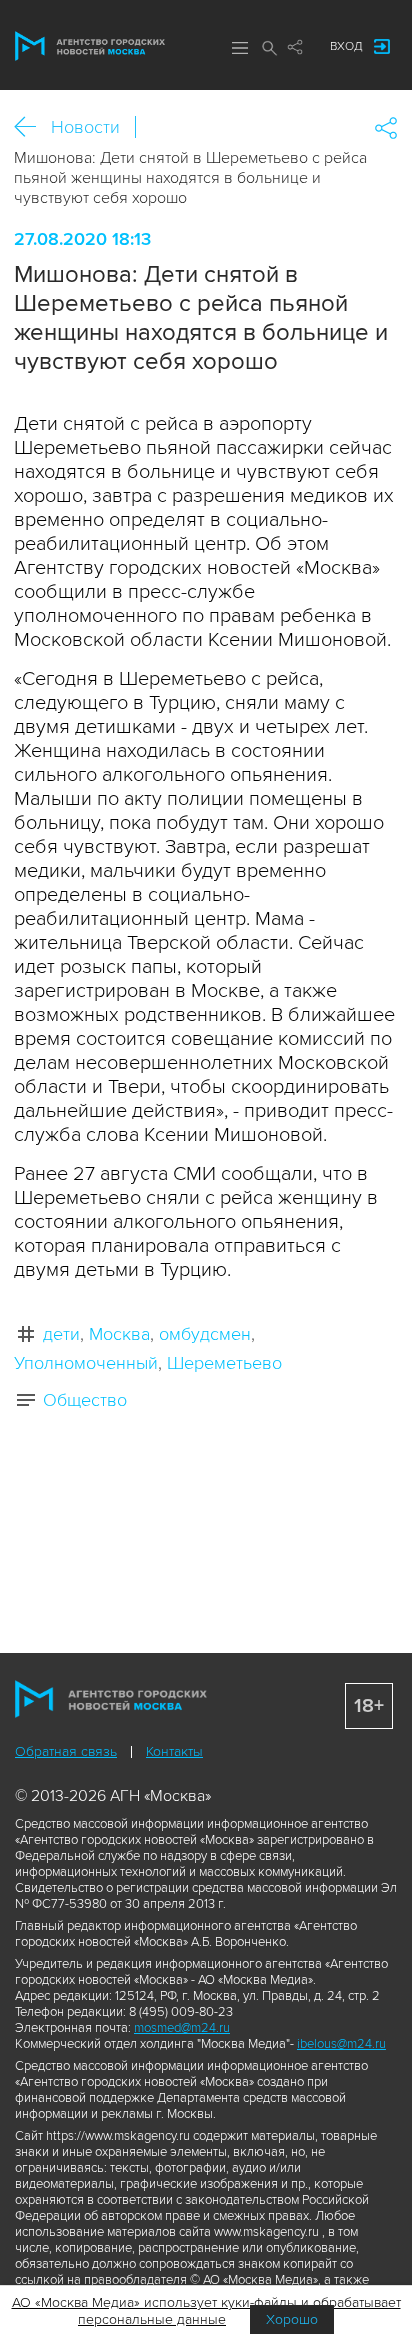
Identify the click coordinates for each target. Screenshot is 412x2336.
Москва (119, 1334)
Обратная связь (66, 1751)
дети (61, 1334)
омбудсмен (205, 1334)
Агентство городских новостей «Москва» (90, 46)
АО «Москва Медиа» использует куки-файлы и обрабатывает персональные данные (206, 2311)
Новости (85, 127)
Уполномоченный (86, 1363)
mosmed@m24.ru (182, 2028)
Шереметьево (224, 1363)
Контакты (174, 1751)
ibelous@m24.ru (341, 2044)
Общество (85, 1400)
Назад (32, 127)
